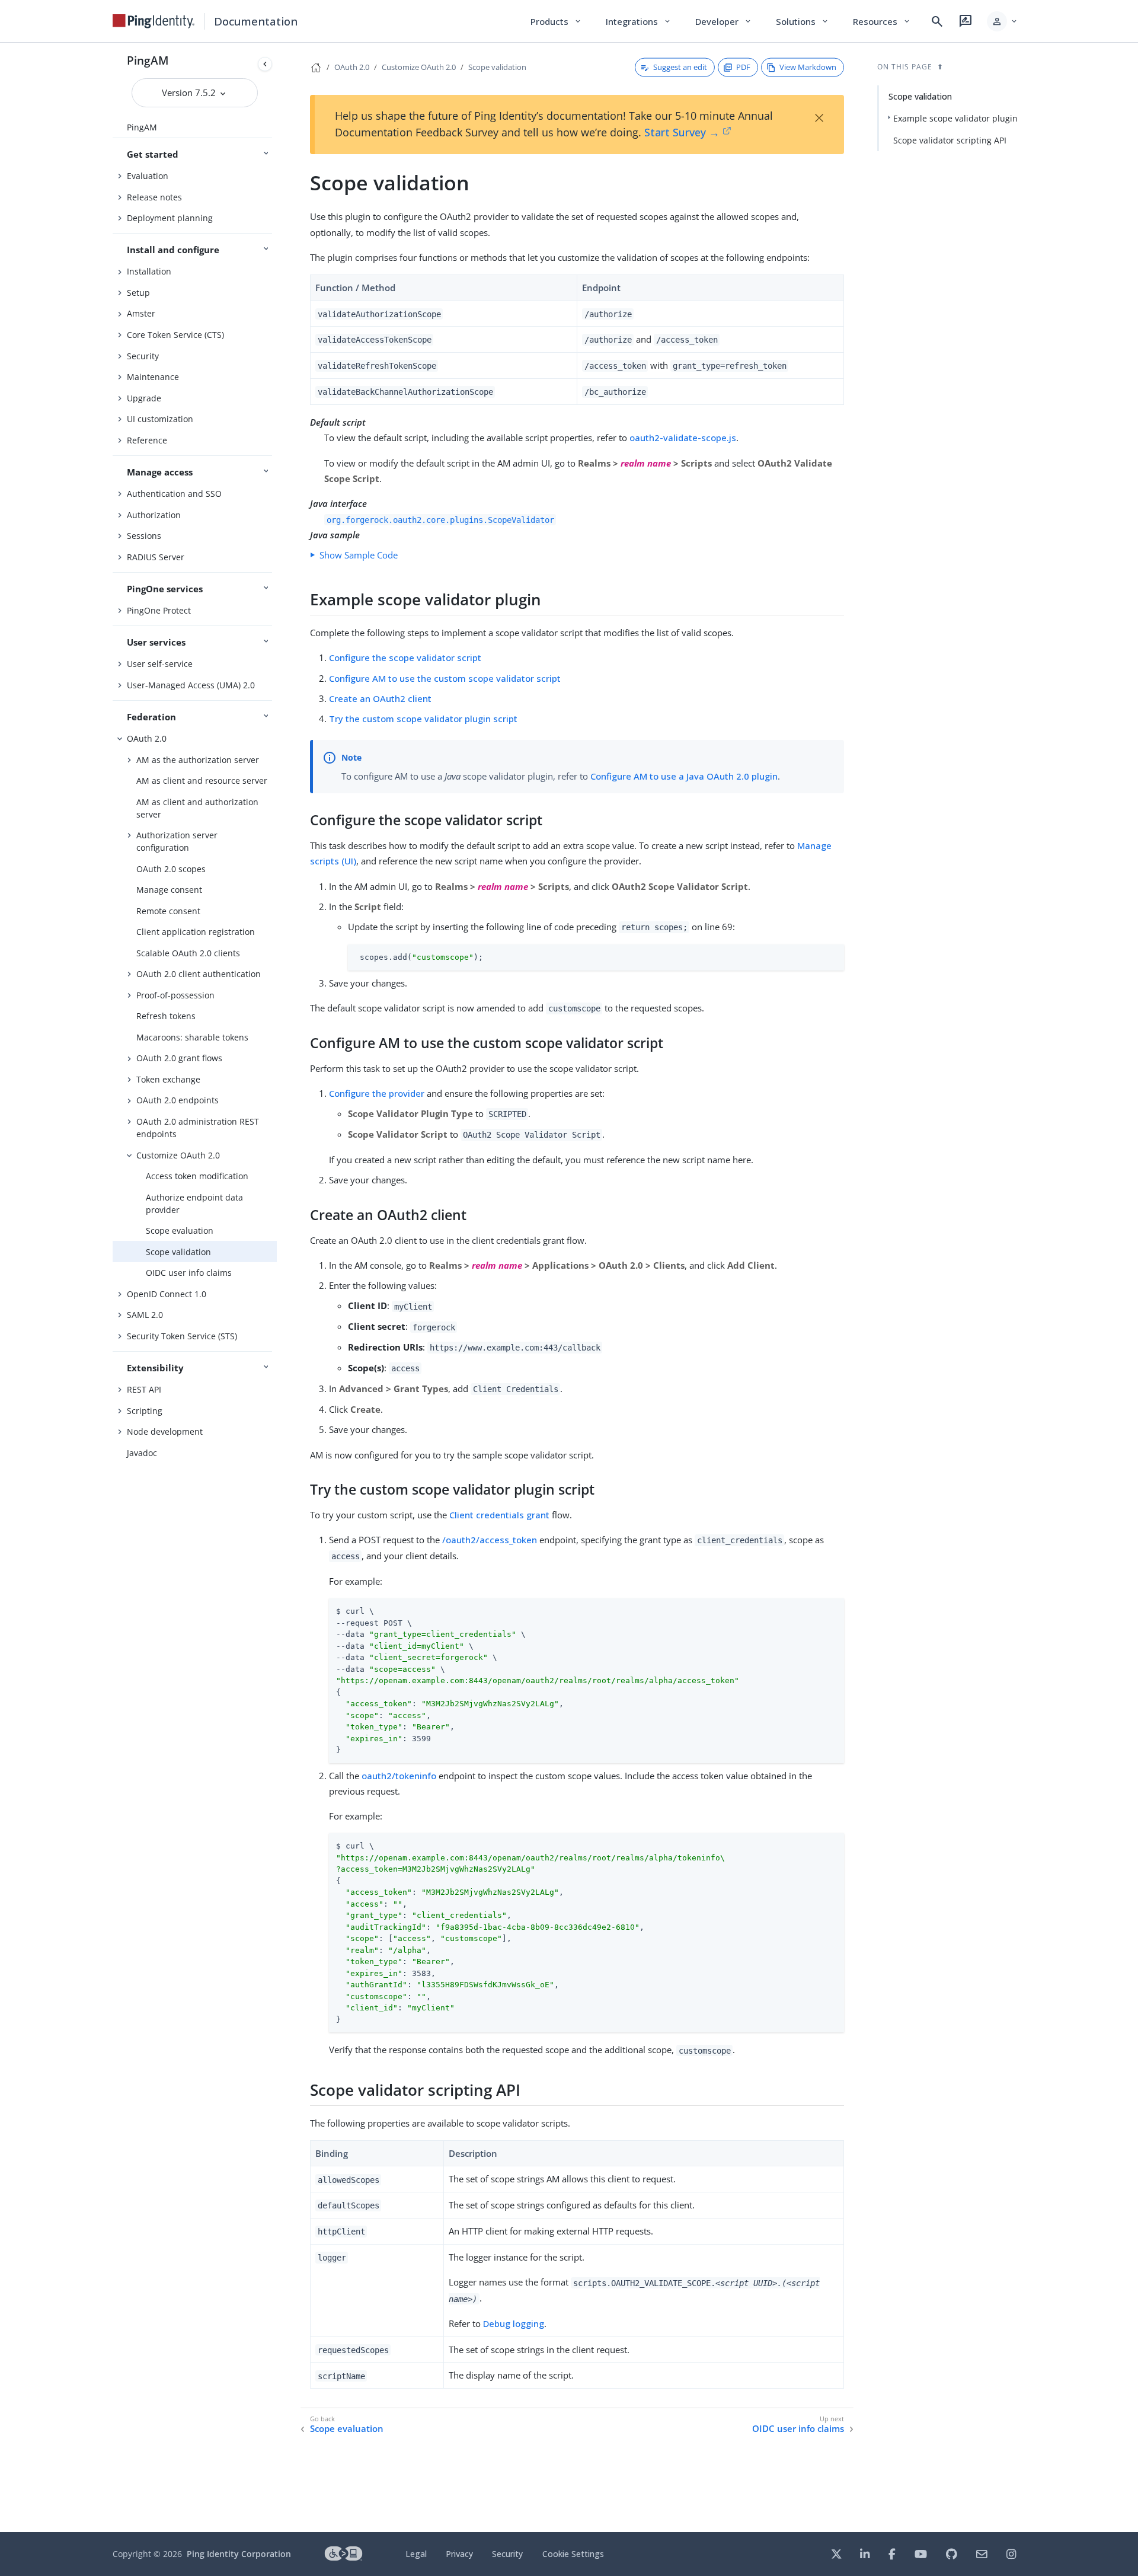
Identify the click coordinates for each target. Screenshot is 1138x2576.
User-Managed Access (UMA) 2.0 (191, 685)
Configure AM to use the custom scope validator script (445, 678)
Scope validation (178, 1252)
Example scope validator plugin (955, 118)
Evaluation (148, 176)
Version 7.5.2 (190, 92)
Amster (141, 313)
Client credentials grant (499, 1515)
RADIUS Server (156, 557)
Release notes (154, 197)
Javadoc (142, 1453)
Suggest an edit (680, 67)
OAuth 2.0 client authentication (199, 974)
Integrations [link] (639, 21)
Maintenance (153, 377)
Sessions (144, 536)
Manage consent (169, 890)
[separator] (277, 1287)
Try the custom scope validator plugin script (423, 719)
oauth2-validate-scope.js (683, 438)
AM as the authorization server (198, 760)
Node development (165, 1431)
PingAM (148, 60)
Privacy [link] (459, 2554)
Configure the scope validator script (405, 657)
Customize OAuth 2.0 (178, 1155)
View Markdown (808, 67)
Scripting (145, 1411)
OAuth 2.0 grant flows (179, 1058)
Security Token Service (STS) (182, 1336)
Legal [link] (416, 2554)
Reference (147, 440)
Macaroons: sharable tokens (192, 1037)
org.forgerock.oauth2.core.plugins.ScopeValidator (440, 519)
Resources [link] (882, 21)
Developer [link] (724, 21)
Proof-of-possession (175, 995)
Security (143, 356)
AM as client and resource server (202, 781)
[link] (154, 21)
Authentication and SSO (174, 494)
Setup (138, 293)
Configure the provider (377, 1093)
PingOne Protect (159, 610)
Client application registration (196, 932)
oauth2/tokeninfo (399, 1776)
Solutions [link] (803, 21)
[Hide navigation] (265, 64)
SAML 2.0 (145, 1315)
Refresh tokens (166, 1016)
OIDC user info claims (189, 1273)
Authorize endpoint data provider (194, 1204)
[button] (1003, 21)
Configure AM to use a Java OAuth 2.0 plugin (684, 776)
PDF (743, 67)
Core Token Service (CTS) (175, 335)
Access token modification (197, 1176)
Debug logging (514, 2323)
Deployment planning (170, 218)
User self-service (160, 664)
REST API (144, 1389)
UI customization (160, 419)
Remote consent (168, 911)
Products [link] (556, 21)
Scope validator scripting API (950, 140)
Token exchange (168, 1079)
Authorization (154, 515)
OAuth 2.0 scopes (171, 869)
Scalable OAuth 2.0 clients (188, 953)
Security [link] (507, 2554)
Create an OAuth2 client (380, 698)
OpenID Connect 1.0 (167, 1294)
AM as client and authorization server (197, 808)
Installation (149, 271)
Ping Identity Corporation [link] (239, 2554)
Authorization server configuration (177, 841)
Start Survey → (682, 132)
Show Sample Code (359, 555)
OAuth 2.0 (147, 738)
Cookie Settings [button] (573, 2554)
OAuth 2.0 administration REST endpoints (198, 1128)
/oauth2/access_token (490, 1540)
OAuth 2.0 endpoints (178, 1100)
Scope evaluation (180, 1230)
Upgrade (144, 398)
